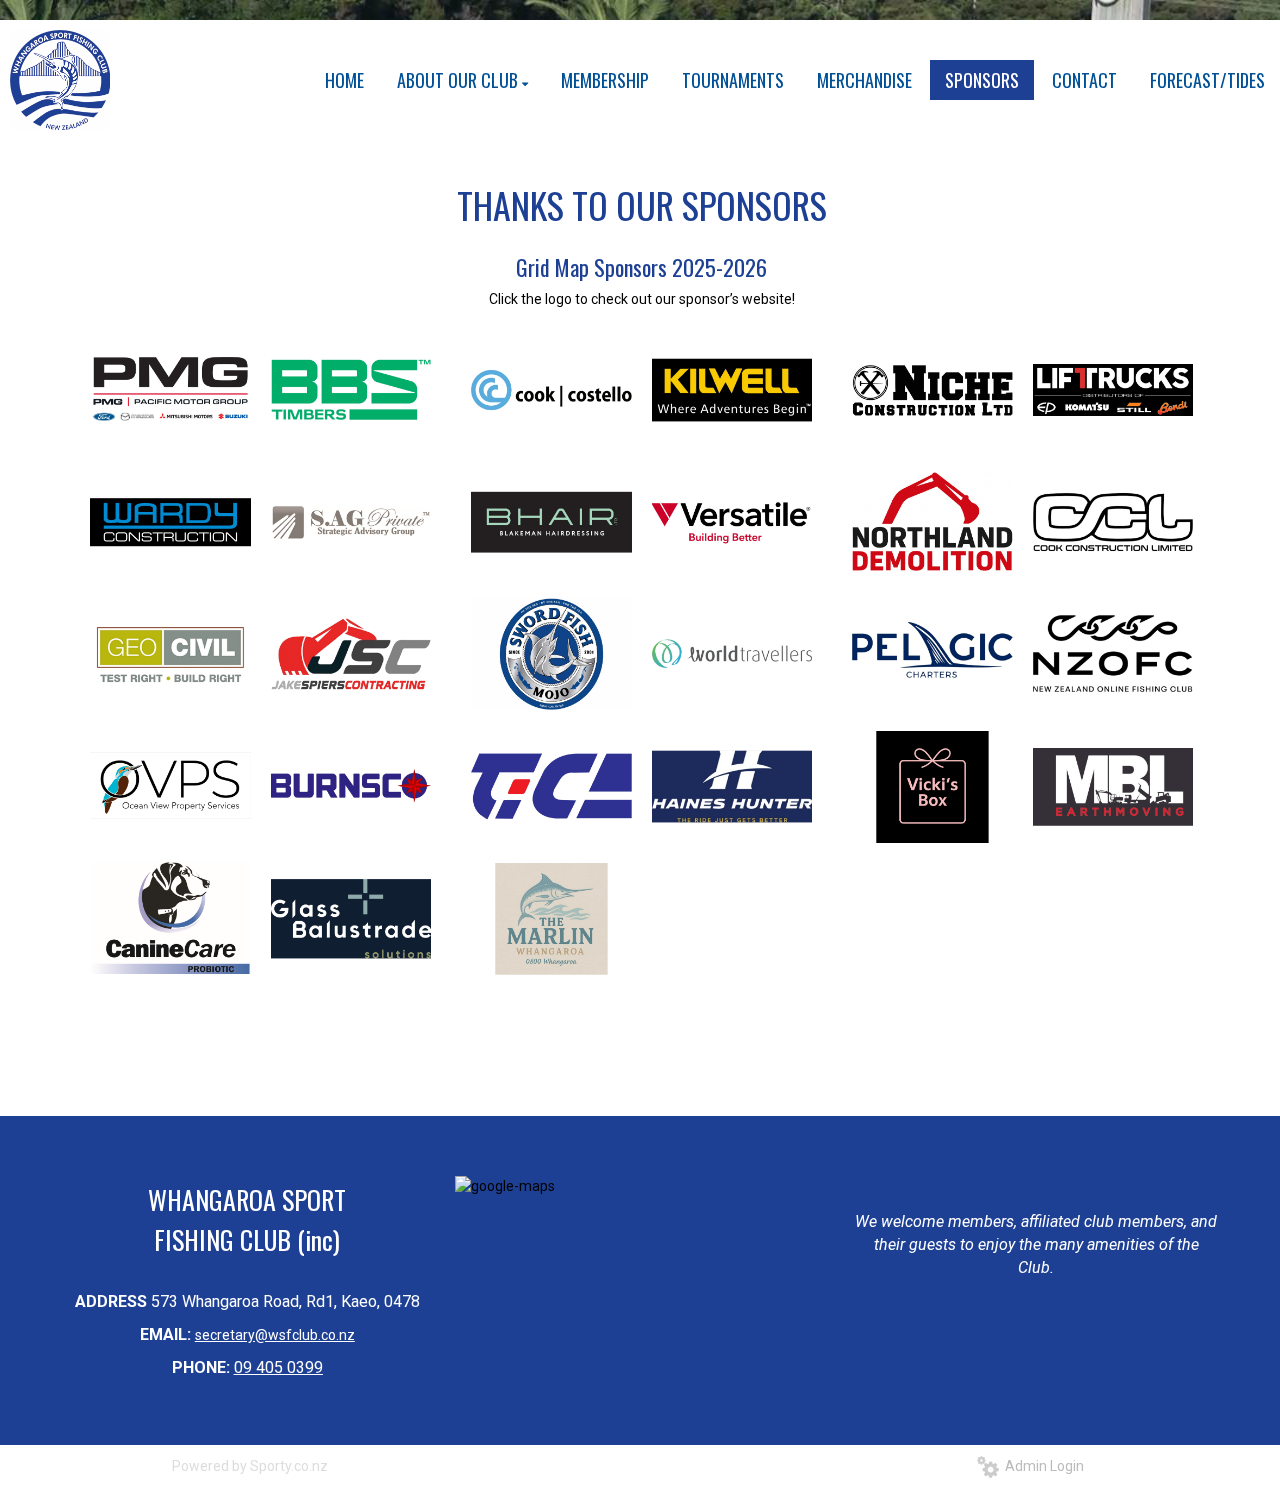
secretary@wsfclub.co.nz (275, 1335)
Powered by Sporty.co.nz (250, 1466)
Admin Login (1041, 1466)
